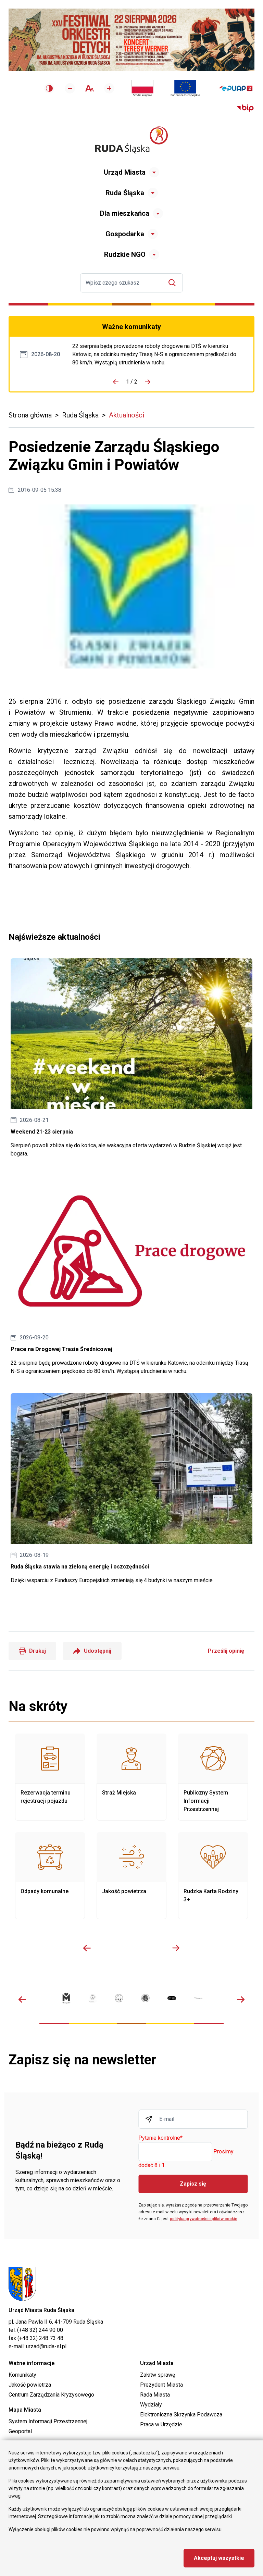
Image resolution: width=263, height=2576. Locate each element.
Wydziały (151, 2405)
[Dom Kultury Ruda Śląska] (198, 1998)
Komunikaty (22, 2375)
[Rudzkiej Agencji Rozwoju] (93, 1998)
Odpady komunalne (50, 1876)
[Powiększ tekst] (109, 88)
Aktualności (127, 415)
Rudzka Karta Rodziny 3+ (213, 1876)
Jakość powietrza (131, 1876)
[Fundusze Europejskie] (185, 88)
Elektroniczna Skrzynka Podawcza (181, 2415)
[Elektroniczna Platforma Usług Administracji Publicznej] (236, 89)
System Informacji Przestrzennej (48, 2421)
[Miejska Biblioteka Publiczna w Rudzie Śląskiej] (145, 1998)
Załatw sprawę (158, 2375)
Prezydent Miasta (161, 2385)
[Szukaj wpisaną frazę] (174, 283)
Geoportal (20, 2431)
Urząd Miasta (125, 172)
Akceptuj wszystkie (219, 2558)
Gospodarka (125, 234)
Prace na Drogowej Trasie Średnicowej (158, 354)
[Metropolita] (66, 1998)
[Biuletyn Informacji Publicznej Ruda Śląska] (245, 108)
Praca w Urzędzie (161, 2424)
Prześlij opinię (226, 1651)
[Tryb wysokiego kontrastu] (49, 88)
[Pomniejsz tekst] (70, 88)
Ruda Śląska (125, 193)
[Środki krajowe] (142, 88)
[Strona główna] (131, 140)
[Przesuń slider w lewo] (87, 1948)
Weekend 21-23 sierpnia (131, 1058)
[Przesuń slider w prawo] (176, 1948)
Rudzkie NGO (125, 254)
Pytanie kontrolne (160, 2138)
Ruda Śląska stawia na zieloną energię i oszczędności (131, 1489)
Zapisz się (193, 2184)
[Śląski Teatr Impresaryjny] (172, 1998)
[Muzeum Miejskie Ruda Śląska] (119, 1998)
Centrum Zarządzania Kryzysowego (51, 2395)
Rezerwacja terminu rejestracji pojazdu (50, 1777)
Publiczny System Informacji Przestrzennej (213, 1777)
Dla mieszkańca (125, 213)
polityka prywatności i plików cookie (204, 2219)
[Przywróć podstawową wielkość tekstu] (90, 88)
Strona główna (30, 415)
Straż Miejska (131, 1777)
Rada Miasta (155, 2395)
